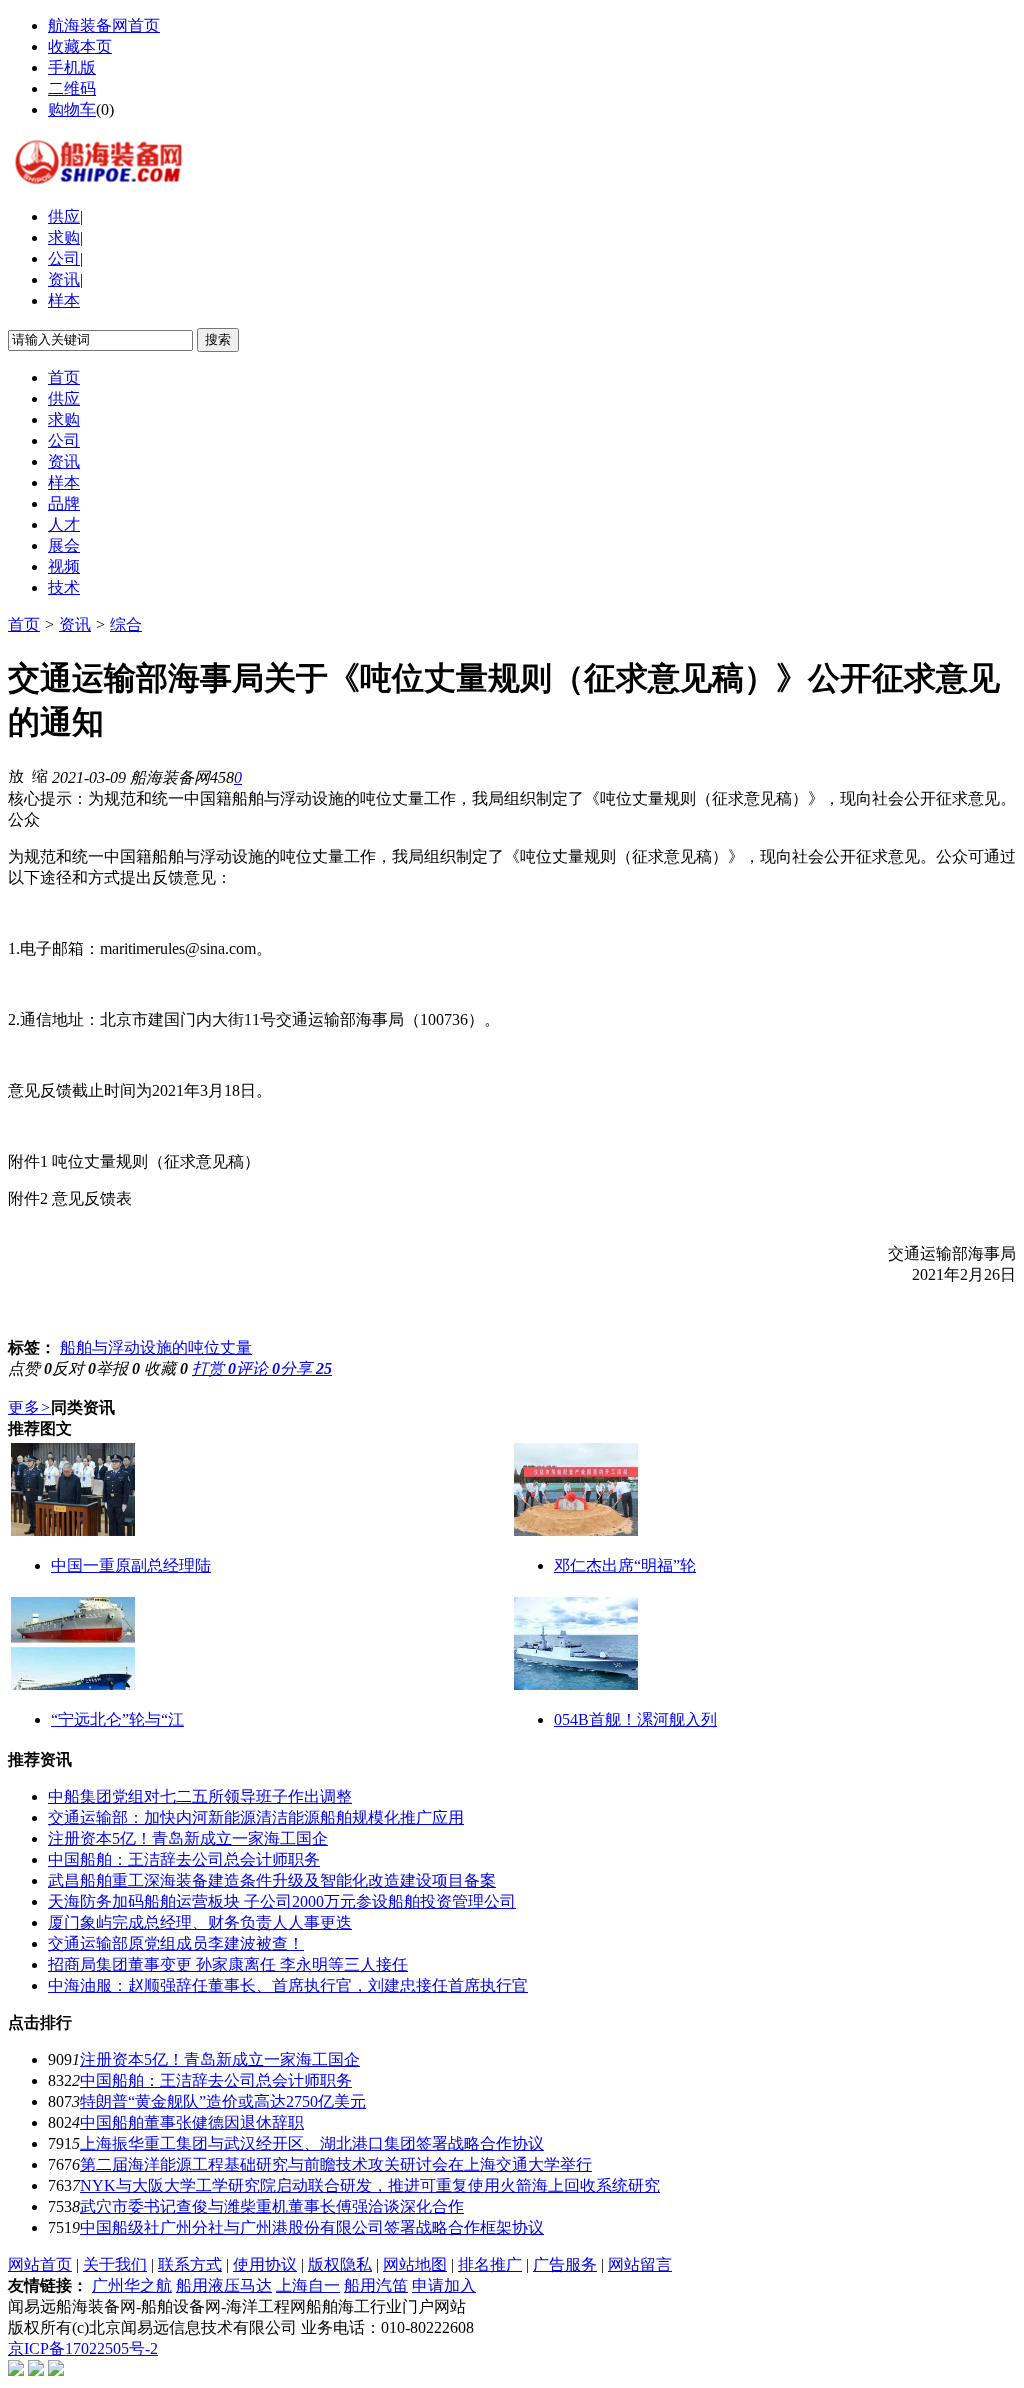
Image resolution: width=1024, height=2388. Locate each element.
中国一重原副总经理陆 (131, 1565)
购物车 (72, 109)
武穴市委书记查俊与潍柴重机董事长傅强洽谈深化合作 (272, 2206)
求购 (64, 237)
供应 (64, 216)
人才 (64, 524)
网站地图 (415, 2264)
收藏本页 (80, 46)
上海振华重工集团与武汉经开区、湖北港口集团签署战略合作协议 (312, 2143)
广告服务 (565, 2264)
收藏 (166, 1368)
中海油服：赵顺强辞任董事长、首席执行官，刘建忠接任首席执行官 (288, 1985)
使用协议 (265, 2264)
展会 (64, 545)
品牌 (64, 503)
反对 (74, 1368)
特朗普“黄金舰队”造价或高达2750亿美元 (223, 2101)
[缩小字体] (40, 775)
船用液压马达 (224, 2285)
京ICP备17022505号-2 (83, 2348)
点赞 (30, 1368)
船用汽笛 (376, 2285)
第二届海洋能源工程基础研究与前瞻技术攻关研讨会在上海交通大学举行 (336, 2164)
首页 (64, 377)
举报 (118, 1368)
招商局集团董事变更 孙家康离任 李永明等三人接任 (228, 1964)
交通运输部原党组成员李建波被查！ (176, 1943)
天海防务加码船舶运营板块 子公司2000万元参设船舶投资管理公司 (282, 1901)
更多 (29, 1407)
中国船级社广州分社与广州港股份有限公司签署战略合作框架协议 (312, 2227)
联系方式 (190, 2264)
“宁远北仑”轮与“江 (117, 1719)
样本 (64, 300)
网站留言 (640, 2264)
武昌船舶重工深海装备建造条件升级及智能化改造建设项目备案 (272, 1880)
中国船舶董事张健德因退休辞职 (192, 2122)
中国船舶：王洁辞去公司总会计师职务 (184, 1859)
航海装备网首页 (104, 25)
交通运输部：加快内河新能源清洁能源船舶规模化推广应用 (256, 1817)
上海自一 (308, 2285)
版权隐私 (340, 2264)
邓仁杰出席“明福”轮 (625, 1565)
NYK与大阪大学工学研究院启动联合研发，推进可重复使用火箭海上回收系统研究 (370, 2185)
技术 (64, 587)
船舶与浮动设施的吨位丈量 (156, 1347)
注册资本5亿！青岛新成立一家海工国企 (188, 1838)
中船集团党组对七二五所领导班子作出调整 (200, 1796)
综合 (126, 624)
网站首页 (40, 2264)
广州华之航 (132, 2285)
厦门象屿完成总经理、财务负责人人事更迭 (200, 1922)
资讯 (64, 279)
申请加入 (444, 2285)
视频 (64, 566)
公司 (64, 258)
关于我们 (115, 2264)
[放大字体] (16, 775)
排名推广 (490, 2264)
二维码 (72, 88)
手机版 (72, 67)
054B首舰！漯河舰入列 (635, 1719)
